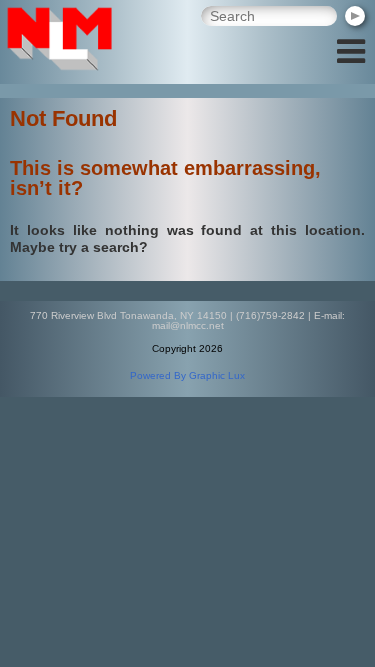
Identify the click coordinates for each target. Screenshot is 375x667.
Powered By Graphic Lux (187, 375)
